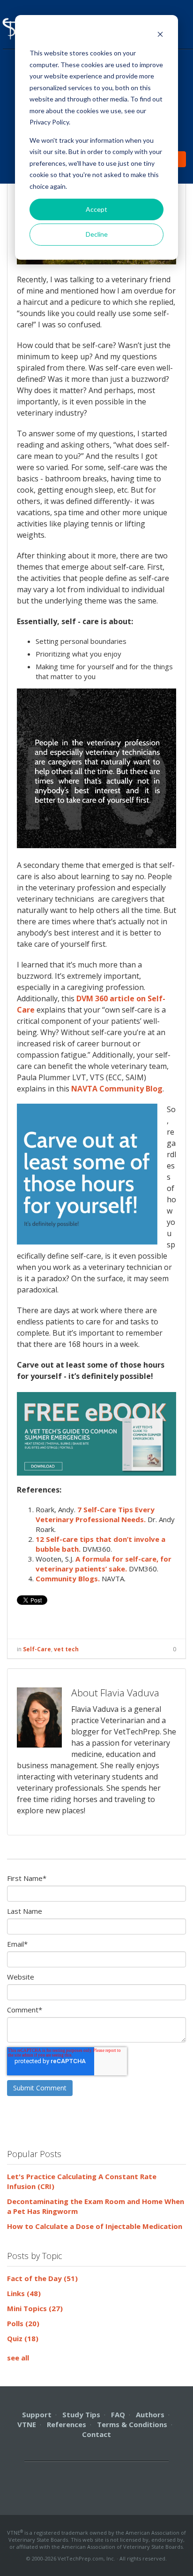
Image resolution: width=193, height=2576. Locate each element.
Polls (23, 2323)
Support (37, 2414)
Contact (96, 2434)
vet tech (66, 1649)
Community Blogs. (68, 1578)
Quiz (23, 2338)
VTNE (27, 2424)
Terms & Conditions (132, 2424)
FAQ (118, 2414)
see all (18, 2358)
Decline (97, 234)
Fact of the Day (42, 2278)
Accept (96, 209)
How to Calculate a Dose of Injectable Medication (95, 2226)
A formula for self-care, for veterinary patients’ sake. (104, 1564)
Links (24, 2293)
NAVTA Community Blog (117, 1089)
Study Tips (81, 2414)
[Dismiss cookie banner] (160, 35)
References (67, 2424)
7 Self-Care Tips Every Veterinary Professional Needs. (95, 1514)
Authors (150, 2414)
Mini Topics (35, 2308)
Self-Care (37, 1649)
